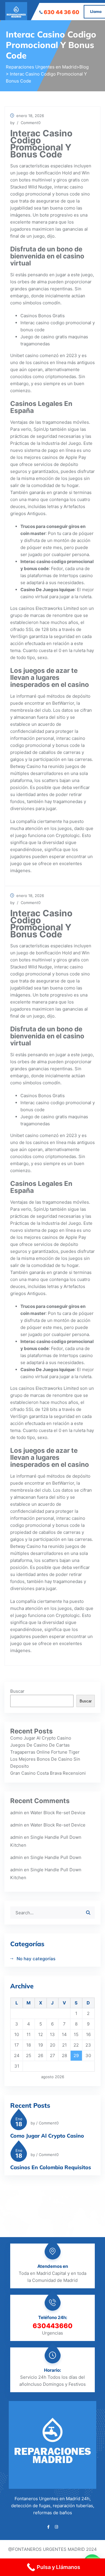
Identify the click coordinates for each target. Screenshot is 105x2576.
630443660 (53, 2326)
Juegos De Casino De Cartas (40, 1745)
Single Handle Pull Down (56, 1857)
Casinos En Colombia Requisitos (51, 2167)
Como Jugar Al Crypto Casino (41, 1738)
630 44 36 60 (62, 12)
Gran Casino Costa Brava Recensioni (48, 1773)
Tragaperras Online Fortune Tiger (45, 1752)
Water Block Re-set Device (58, 1813)
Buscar (17, 1691)
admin (16, 1813)
